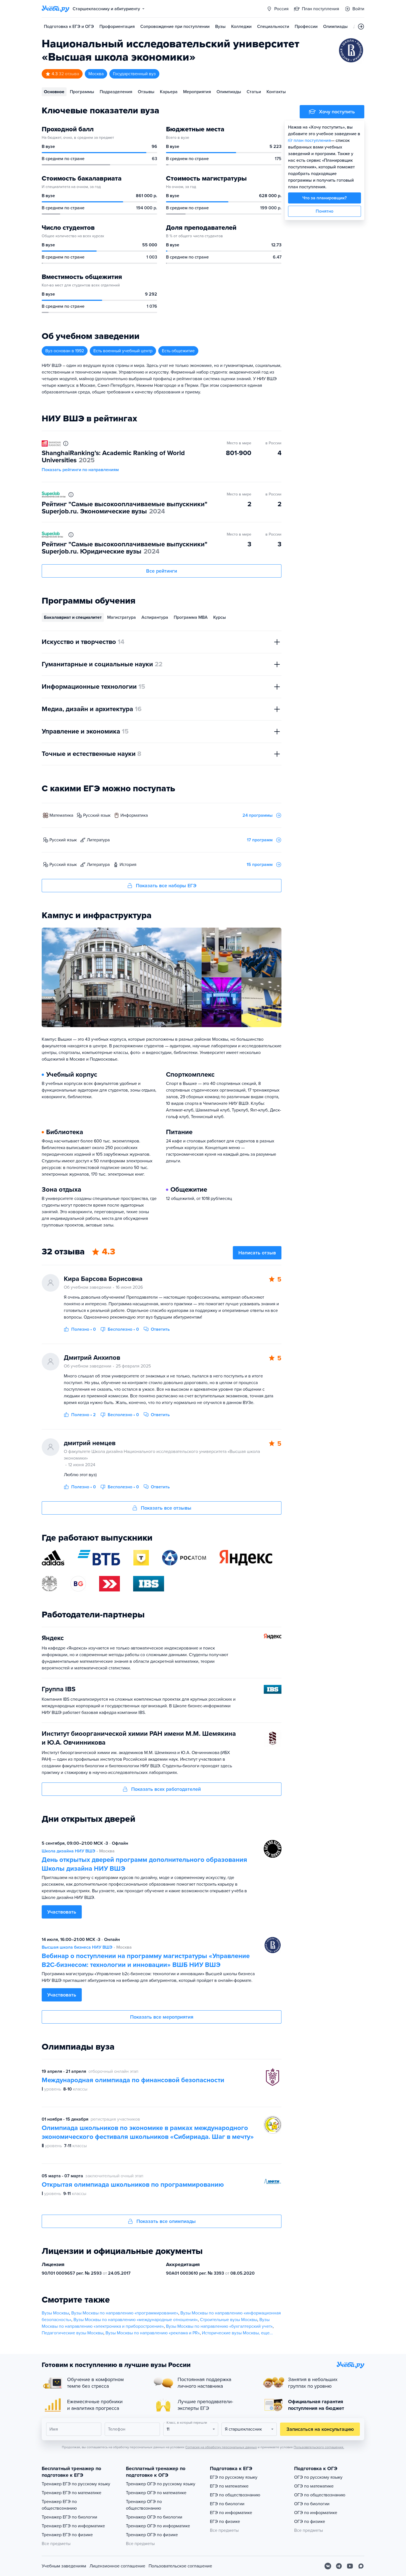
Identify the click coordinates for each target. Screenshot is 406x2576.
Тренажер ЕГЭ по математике (72, 2493)
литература (98, 840)
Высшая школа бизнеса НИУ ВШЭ (77, 1947)
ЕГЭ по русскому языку (234, 2477)
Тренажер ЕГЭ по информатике (73, 2526)
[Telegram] (339, 2566)
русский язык (97, 815)
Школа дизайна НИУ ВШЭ (68, 1851)
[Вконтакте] (328, 2566)
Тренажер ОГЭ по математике (156, 2493)
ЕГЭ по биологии (227, 2504)
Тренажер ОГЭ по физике (152, 2535)
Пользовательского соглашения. (319, 2447)
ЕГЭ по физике (225, 2522)
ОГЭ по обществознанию (320, 2495)
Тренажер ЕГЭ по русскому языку (76, 2484)
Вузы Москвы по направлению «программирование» (125, 2313)
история (128, 865)
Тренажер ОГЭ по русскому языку (161, 2484)
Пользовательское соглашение (180, 2566)
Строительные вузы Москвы (229, 2320)
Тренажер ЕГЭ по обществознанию (59, 2505)
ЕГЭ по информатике (231, 2513)
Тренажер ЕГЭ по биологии (69, 2517)
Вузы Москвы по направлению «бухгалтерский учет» (219, 2326)
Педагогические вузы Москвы (72, 2333)
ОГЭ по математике (314, 2486)
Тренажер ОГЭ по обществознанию (144, 2505)
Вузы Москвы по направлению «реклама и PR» (153, 2333)
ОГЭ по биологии (312, 2504)
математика (61, 815)
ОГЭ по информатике (316, 2513)
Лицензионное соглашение (117, 2566)
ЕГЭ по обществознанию (235, 2495)
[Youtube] (350, 2566)
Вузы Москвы (55, 2313)
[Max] (361, 2566)
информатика (134, 815)
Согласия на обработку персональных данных (221, 2447)
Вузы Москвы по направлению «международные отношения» (136, 2320)
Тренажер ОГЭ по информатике (158, 2526)
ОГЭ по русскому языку (318, 2477)
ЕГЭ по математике (229, 2486)
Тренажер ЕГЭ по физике (67, 2535)
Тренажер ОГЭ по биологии (154, 2517)
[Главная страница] (56, 9)
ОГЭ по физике (310, 2522)
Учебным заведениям (64, 2566)
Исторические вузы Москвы (230, 2333)
